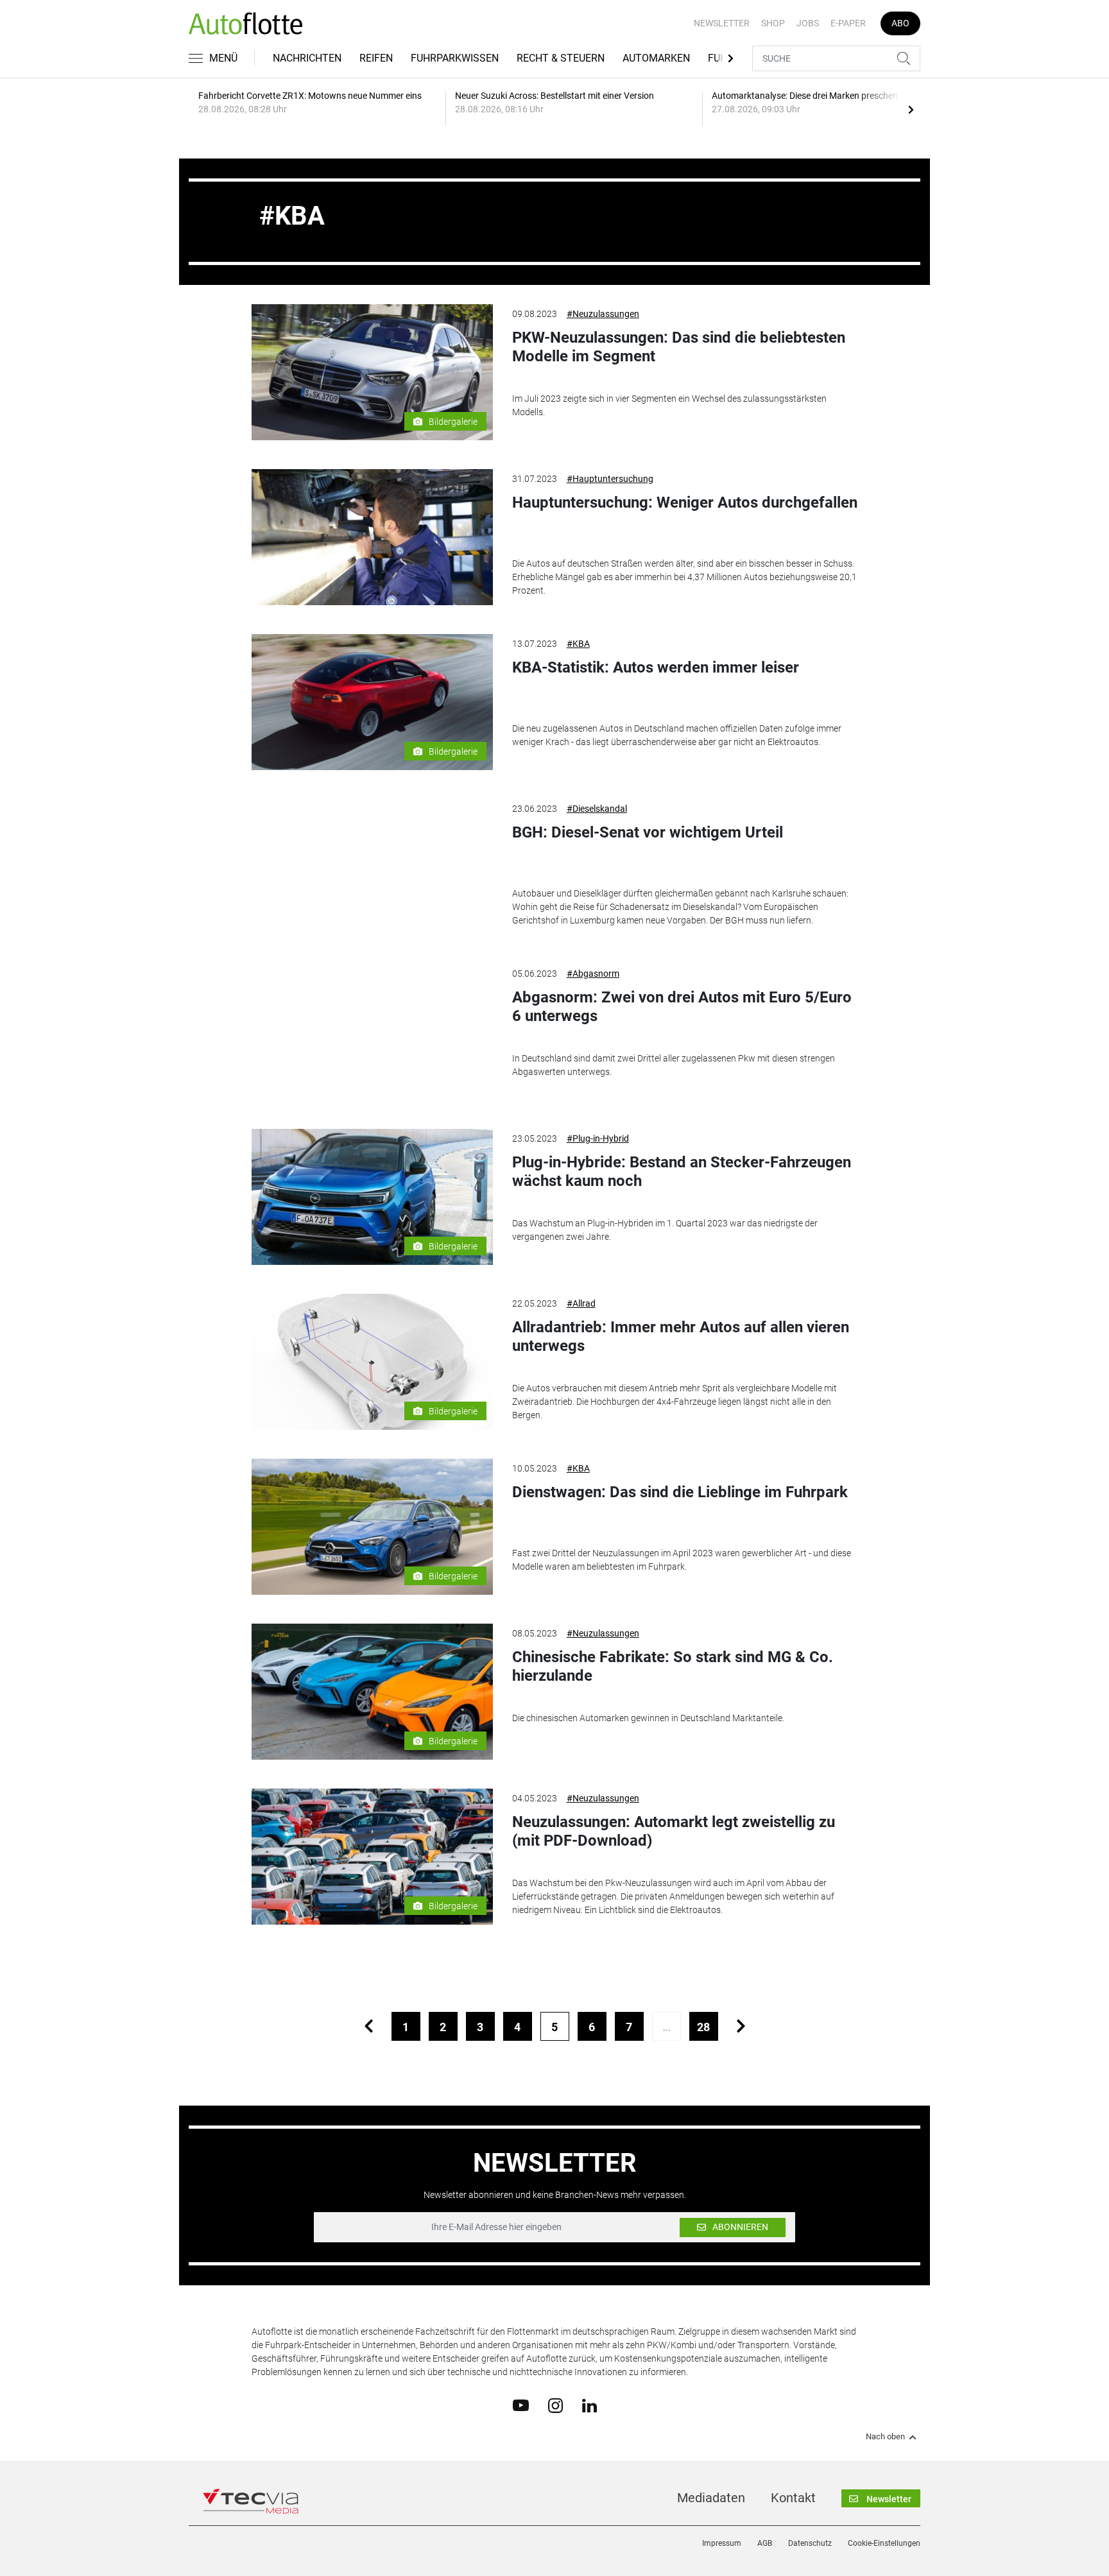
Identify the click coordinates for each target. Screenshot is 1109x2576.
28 (703, 2027)
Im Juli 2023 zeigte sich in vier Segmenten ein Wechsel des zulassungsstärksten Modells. (669, 405)
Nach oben (885, 2437)
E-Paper (848, 23)
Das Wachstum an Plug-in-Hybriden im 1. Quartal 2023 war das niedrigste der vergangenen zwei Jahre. (665, 1230)
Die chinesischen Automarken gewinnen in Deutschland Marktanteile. (648, 1718)
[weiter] (741, 2026)
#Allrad (581, 1303)
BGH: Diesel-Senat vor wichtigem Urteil (648, 832)
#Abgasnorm (593, 974)
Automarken (656, 58)
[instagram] (555, 2405)
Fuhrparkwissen (455, 58)
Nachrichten (307, 58)
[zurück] (369, 2026)
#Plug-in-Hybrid (598, 1138)
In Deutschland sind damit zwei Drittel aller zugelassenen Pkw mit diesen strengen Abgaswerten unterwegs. (674, 1065)
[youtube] (521, 2405)
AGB (765, 2543)
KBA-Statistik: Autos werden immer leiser (656, 667)
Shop (773, 23)
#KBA (578, 644)
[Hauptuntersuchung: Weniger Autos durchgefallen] (372, 537)
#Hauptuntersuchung (610, 479)
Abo (900, 23)
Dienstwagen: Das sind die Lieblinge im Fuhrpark (680, 1492)
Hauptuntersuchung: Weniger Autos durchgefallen (685, 502)
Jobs (808, 23)
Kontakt (793, 2498)
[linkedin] (589, 2405)
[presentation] (911, 109)
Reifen (376, 58)
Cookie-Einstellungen (884, 2543)
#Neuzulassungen (603, 314)
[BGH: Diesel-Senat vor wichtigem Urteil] (372, 867)
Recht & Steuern (561, 58)
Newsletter (722, 23)
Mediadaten (711, 2498)
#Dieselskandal (597, 809)
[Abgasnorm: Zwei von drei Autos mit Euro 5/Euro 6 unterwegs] (372, 1032)
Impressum (722, 2543)
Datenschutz (810, 2543)
